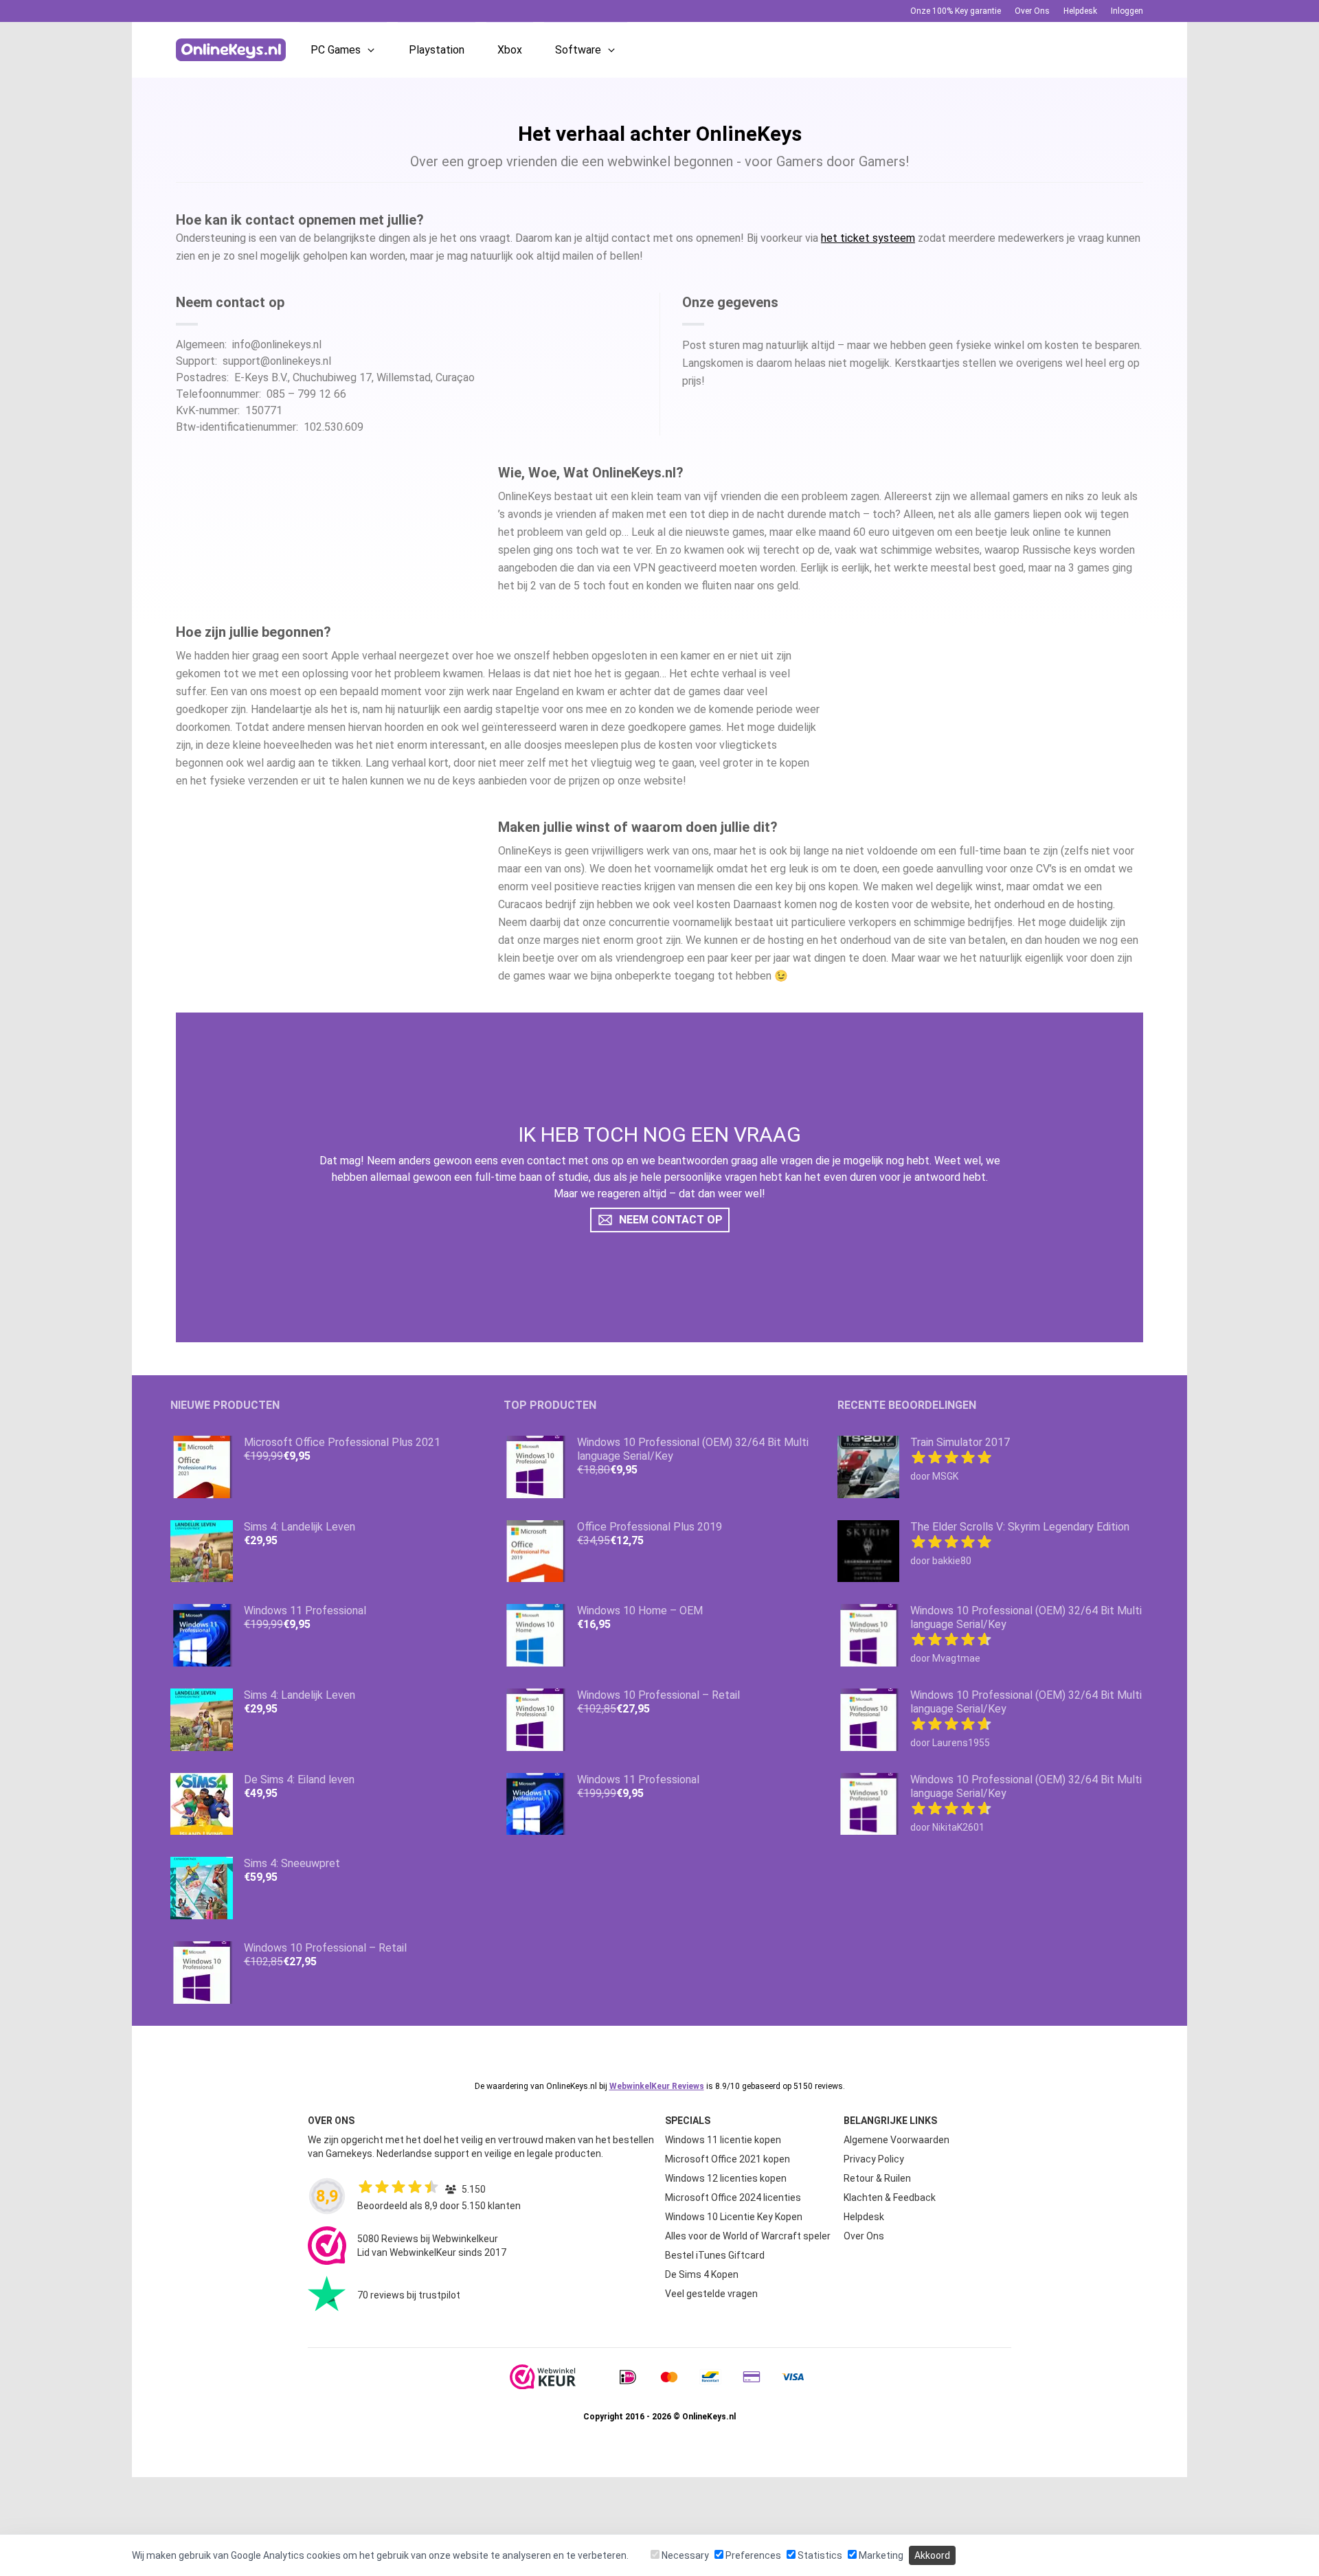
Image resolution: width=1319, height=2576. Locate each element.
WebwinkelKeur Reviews (657, 2086)
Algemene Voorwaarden (897, 2140)
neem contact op (671, 1220)
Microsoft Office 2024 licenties (733, 2197)
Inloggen (1127, 11)
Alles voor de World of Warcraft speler (748, 2236)
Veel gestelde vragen (711, 2294)
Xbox (510, 50)
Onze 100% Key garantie (956, 11)
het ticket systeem (868, 238)
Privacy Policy (874, 2159)
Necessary (684, 2555)
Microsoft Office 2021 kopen (728, 2159)
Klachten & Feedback (890, 2197)
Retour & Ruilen (877, 2178)
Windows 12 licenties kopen (726, 2178)
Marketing (880, 2555)
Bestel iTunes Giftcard (715, 2255)
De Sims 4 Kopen (702, 2274)
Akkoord (932, 2555)
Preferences (752, 2555)
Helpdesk (1080, 11)
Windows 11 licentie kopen (723, 2140)
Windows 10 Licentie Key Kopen (734, 2217)
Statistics (819, 2555)
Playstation (437, 50)
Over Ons (1032, 11)
